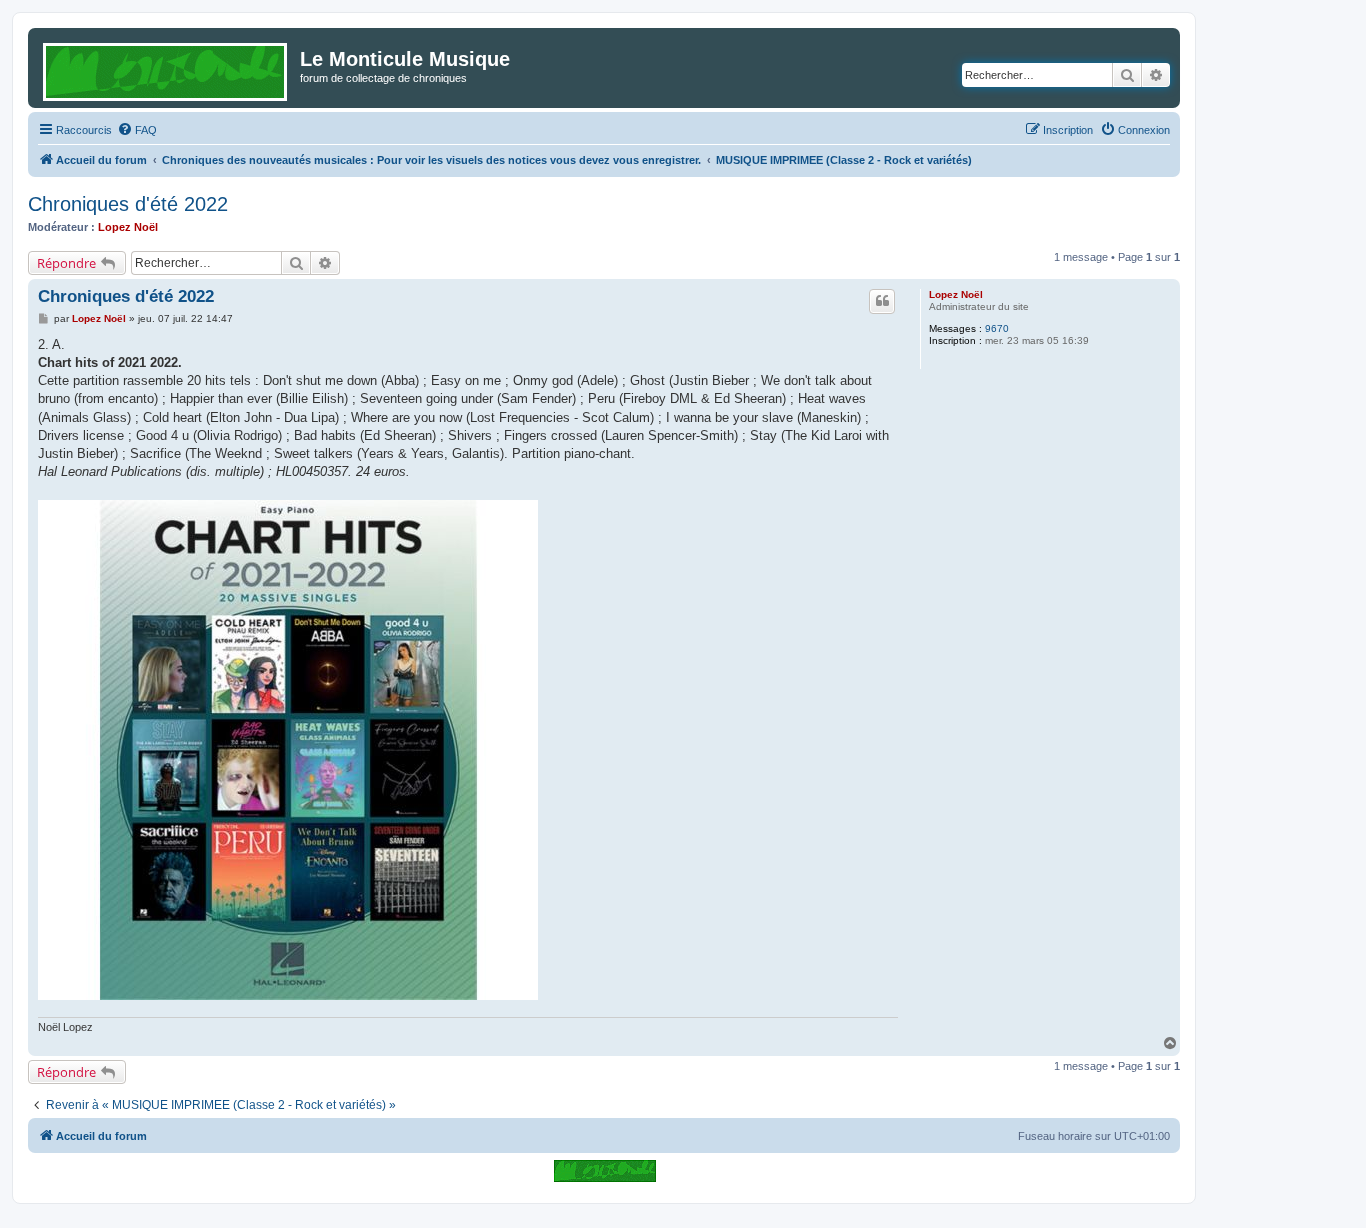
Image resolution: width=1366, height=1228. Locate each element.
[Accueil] (166, 68)
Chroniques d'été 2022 (128, 204)
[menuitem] (137, 130)
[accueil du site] (604, 1170)
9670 (997, 328)
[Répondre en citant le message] (882, 301)
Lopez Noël (128, 227)
